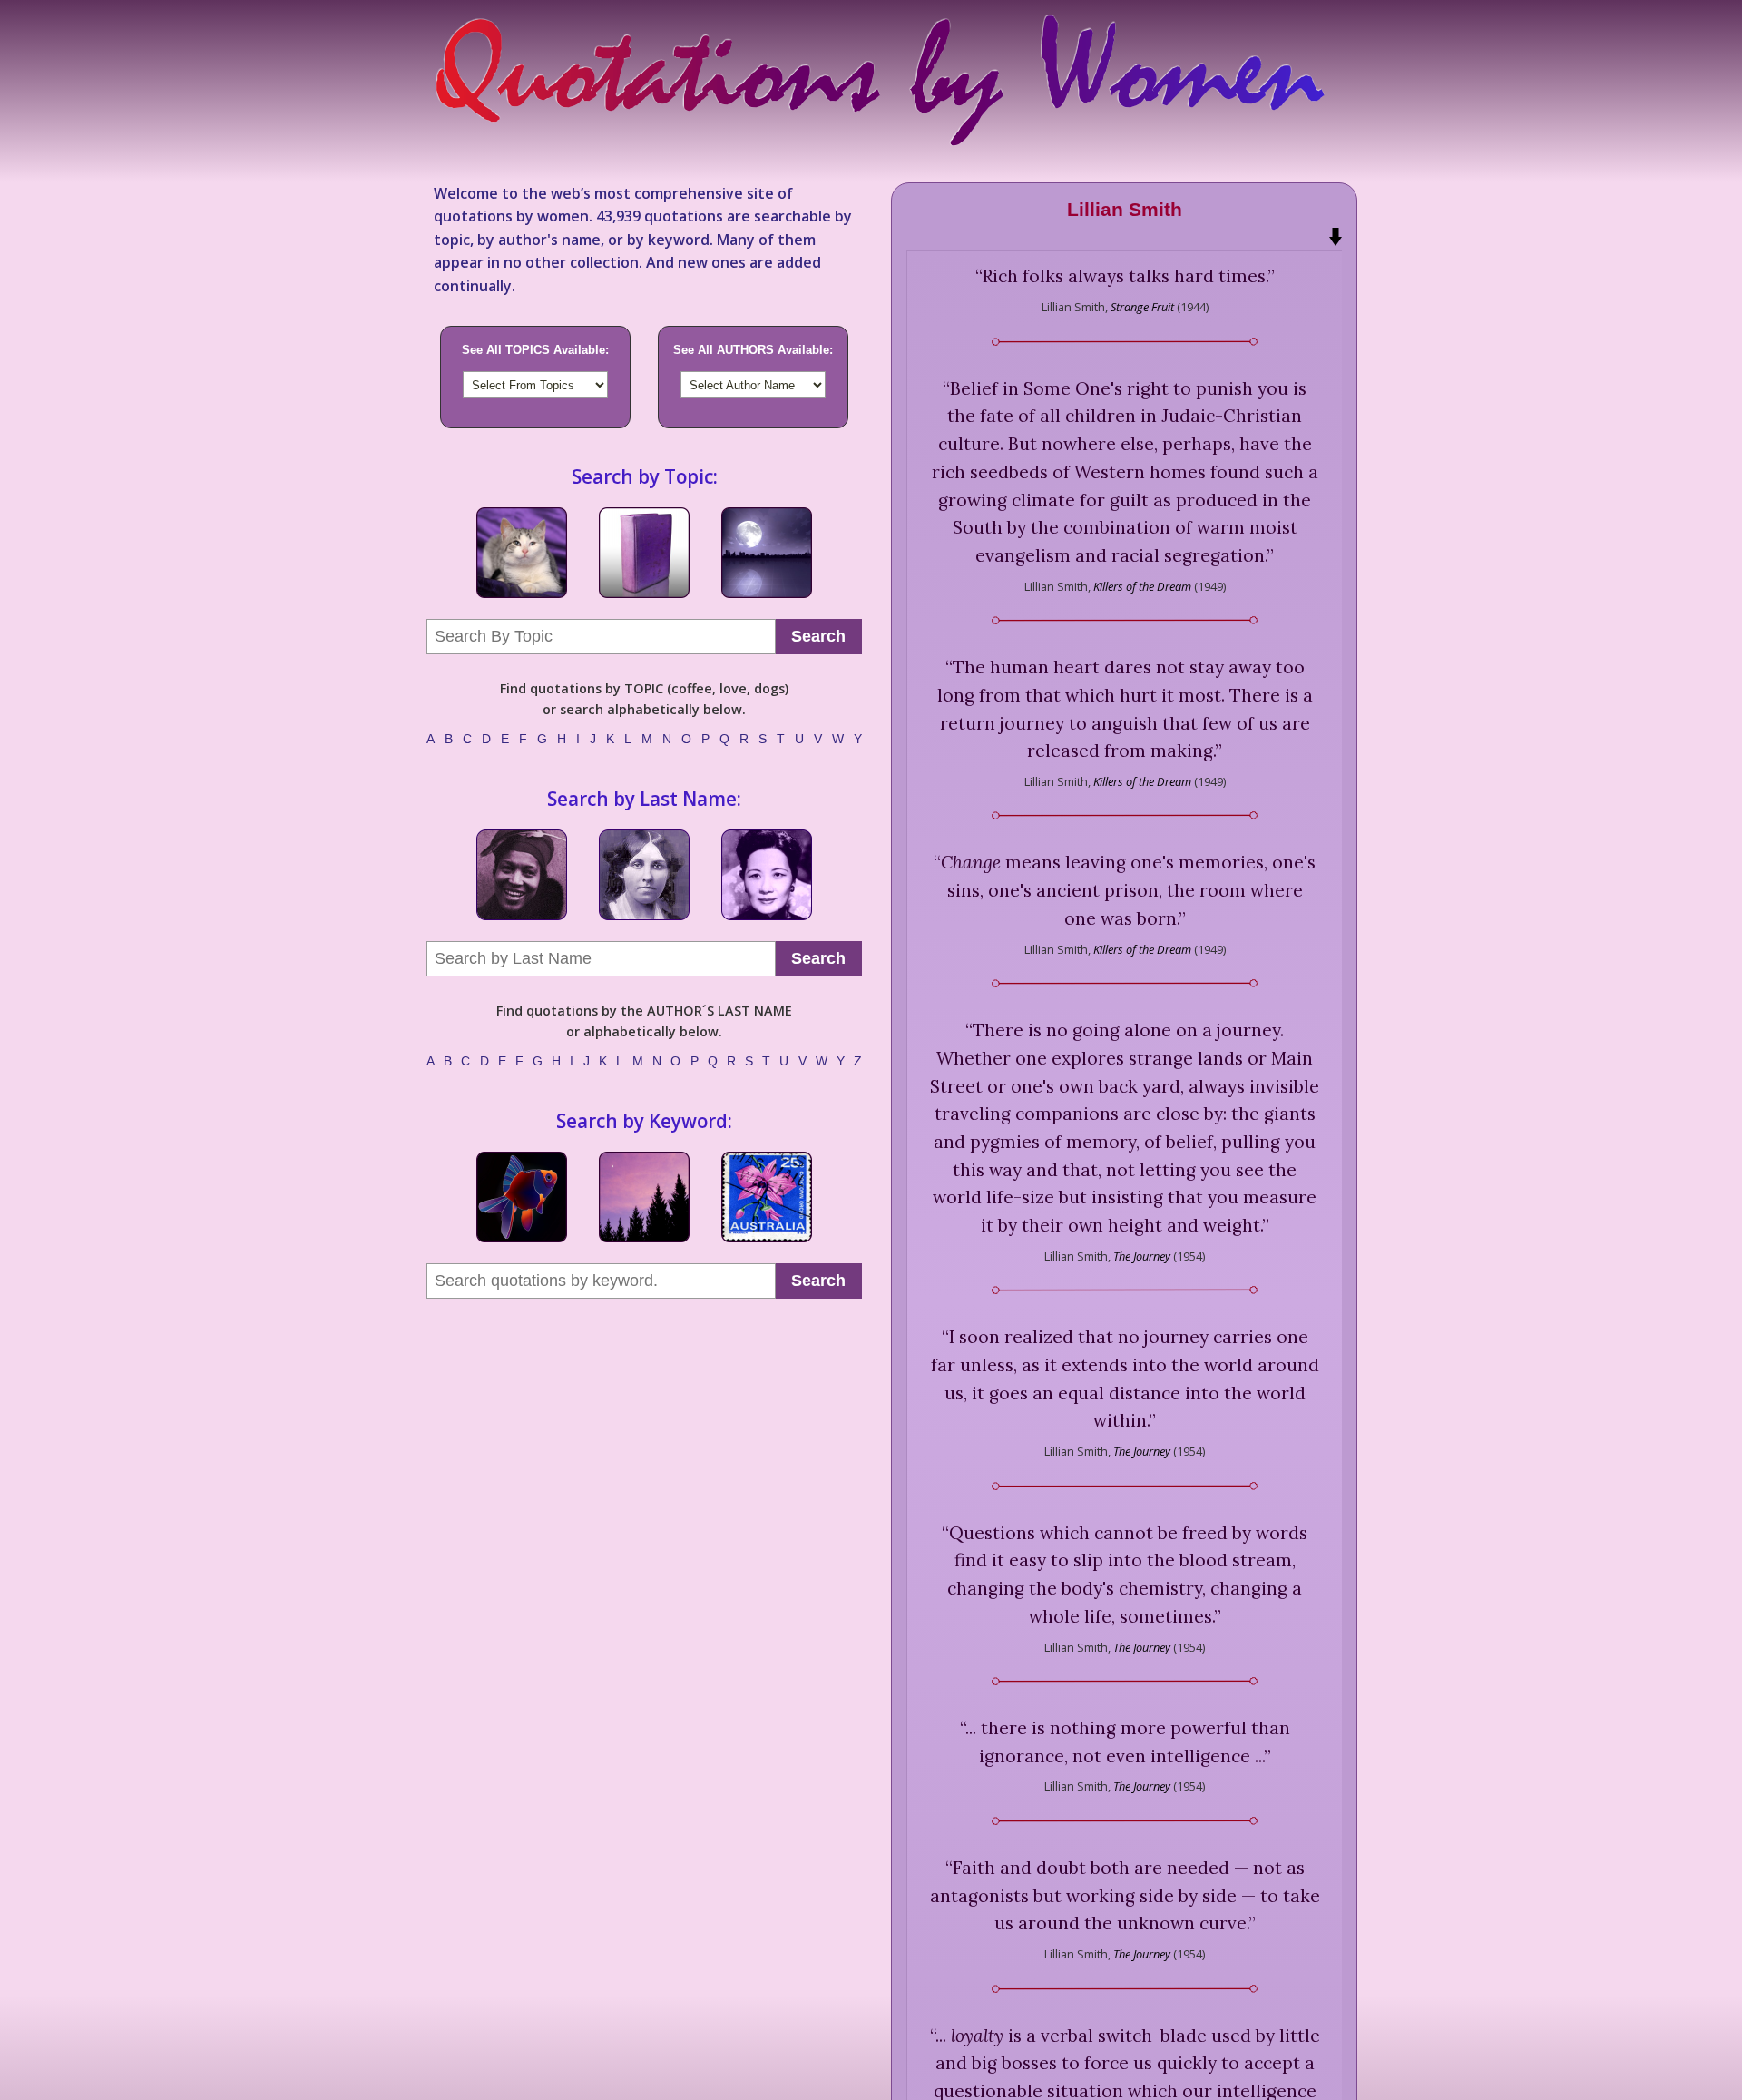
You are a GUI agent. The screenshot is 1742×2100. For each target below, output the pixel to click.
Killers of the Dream (1142, 586)
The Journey (1143, 1256)
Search (818, 636)
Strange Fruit (1142, 307)
